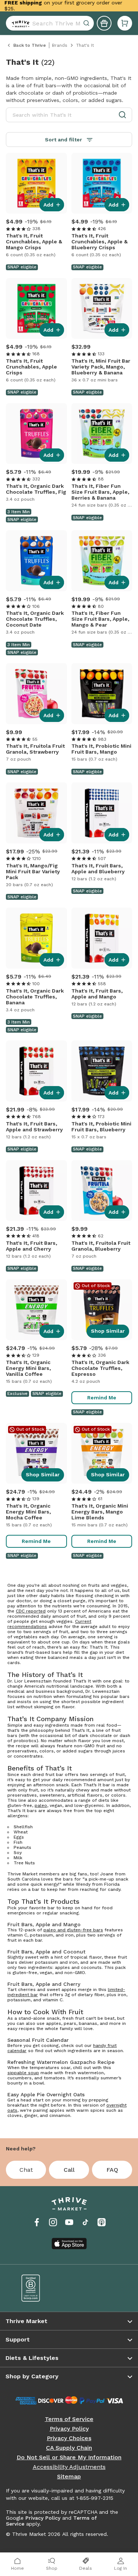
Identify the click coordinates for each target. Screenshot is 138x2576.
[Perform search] (19, 23)
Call (69, 2170)
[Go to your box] (125, 23)
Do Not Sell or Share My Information (69, 2457)
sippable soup (23, 2073)
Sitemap (69, 2477)
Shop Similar (108, 1331)
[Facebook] (37, 2222)
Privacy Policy (69, 2429)
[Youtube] (69, 2222)
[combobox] (50, 23)
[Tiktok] (85, 2222)
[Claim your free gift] (104, 23)
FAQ (112, 2170)
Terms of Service (69, 2419)
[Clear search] (87, 23)
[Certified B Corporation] (40, 2288)
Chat (26, 2170)
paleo (41, 1805)
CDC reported (31, 1611)
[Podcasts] (102, 2222)
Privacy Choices (69, 2438)
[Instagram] (53, 2222)
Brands (60, 45)
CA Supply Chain (69, 2448)
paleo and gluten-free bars (73, 1930)
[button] (125, 23)
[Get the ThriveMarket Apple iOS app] (69, 2244)
